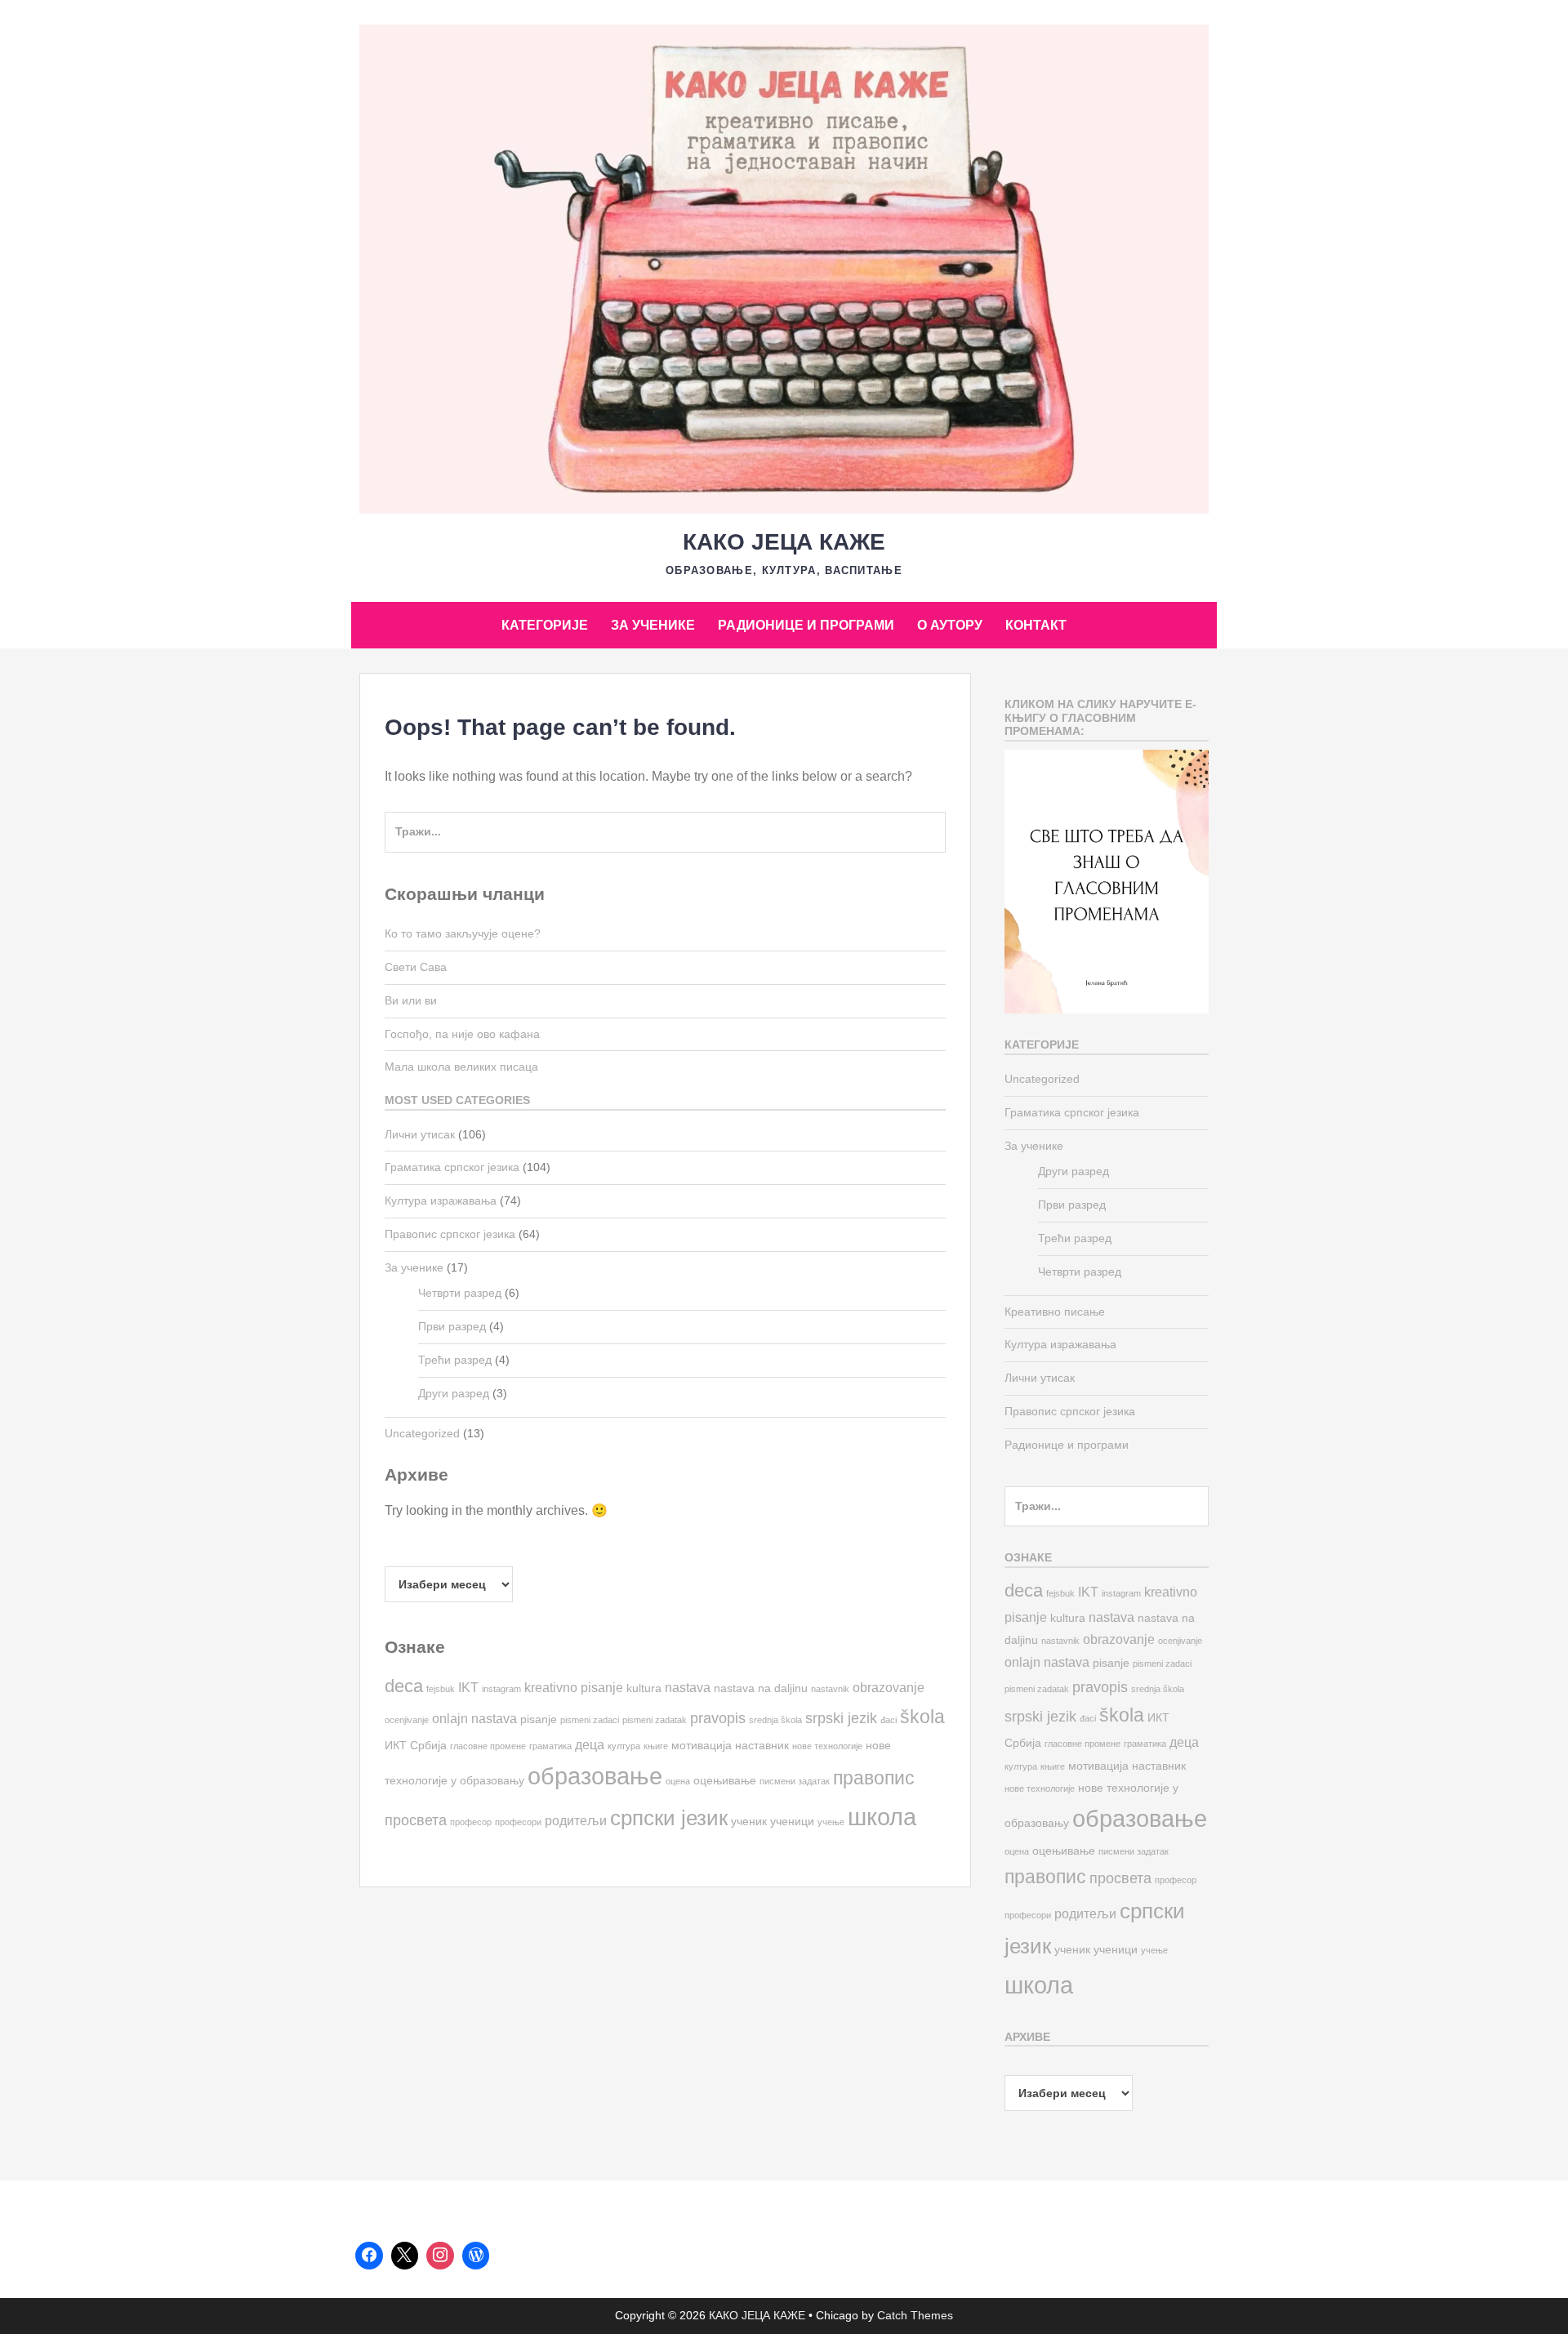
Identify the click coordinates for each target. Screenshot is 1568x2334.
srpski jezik (841, 1718)
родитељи (576, 1820)
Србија (428, 1746)
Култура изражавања (441, 1200)
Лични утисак (420, 1134)
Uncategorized (422, 1433)
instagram (501, 1689)
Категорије (545, 625)
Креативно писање (1055, 1312)
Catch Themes (915, 2315)
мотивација (702, 1746)
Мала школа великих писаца (461, 1067)
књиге (656, 1746)
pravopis (718, 1718)
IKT (468, 1687)
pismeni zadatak (655, 1720)
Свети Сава (416, 967)
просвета (416, 1820)
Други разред (454, 1393)
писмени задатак (795, 1781)
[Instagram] (440, 2256)
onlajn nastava (474, 1718)
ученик (749, 1822)
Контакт (1036, 625)
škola (922, 1717)
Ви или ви (411, 1000)
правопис (874, 1778)
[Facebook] (369, 2256)
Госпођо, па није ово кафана (462, 1034)
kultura (644, 1688)
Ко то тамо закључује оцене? (463, 933)
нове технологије (827, 1746)
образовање (595, 1776)
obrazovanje (889, 1687)
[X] (405, 2256)
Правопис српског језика (450, 1234)
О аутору (950, 625)
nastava (688, 1687)
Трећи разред (455, 1360)
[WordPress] (476, 2256)
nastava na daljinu (761, 1688)
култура (624, 1746)
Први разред (452, 1326)
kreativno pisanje (574, 1687)
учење (831, 1822)
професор (471, 1822)
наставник (762, 1746)
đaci (889, 1720)
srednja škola (775, 1720)
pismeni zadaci (590, 1720)
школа (882, 1817)
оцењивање (725, 1781)
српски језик (669, 1818)
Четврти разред (460, 1293)
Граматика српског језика (452, 1167)
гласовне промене (488, 1746)
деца (590, 1744)
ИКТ (396, 1746)
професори (518, 1822)
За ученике (653, 625)
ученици (792, 1822)
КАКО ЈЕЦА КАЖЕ (784, 542)
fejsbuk (441, 1689)
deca (404, 1686)
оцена (678, 1781)
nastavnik (830, 1689)
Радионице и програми (806, 625)
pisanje (539, 1719)
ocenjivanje (407, 1720)
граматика (550, 1746)
